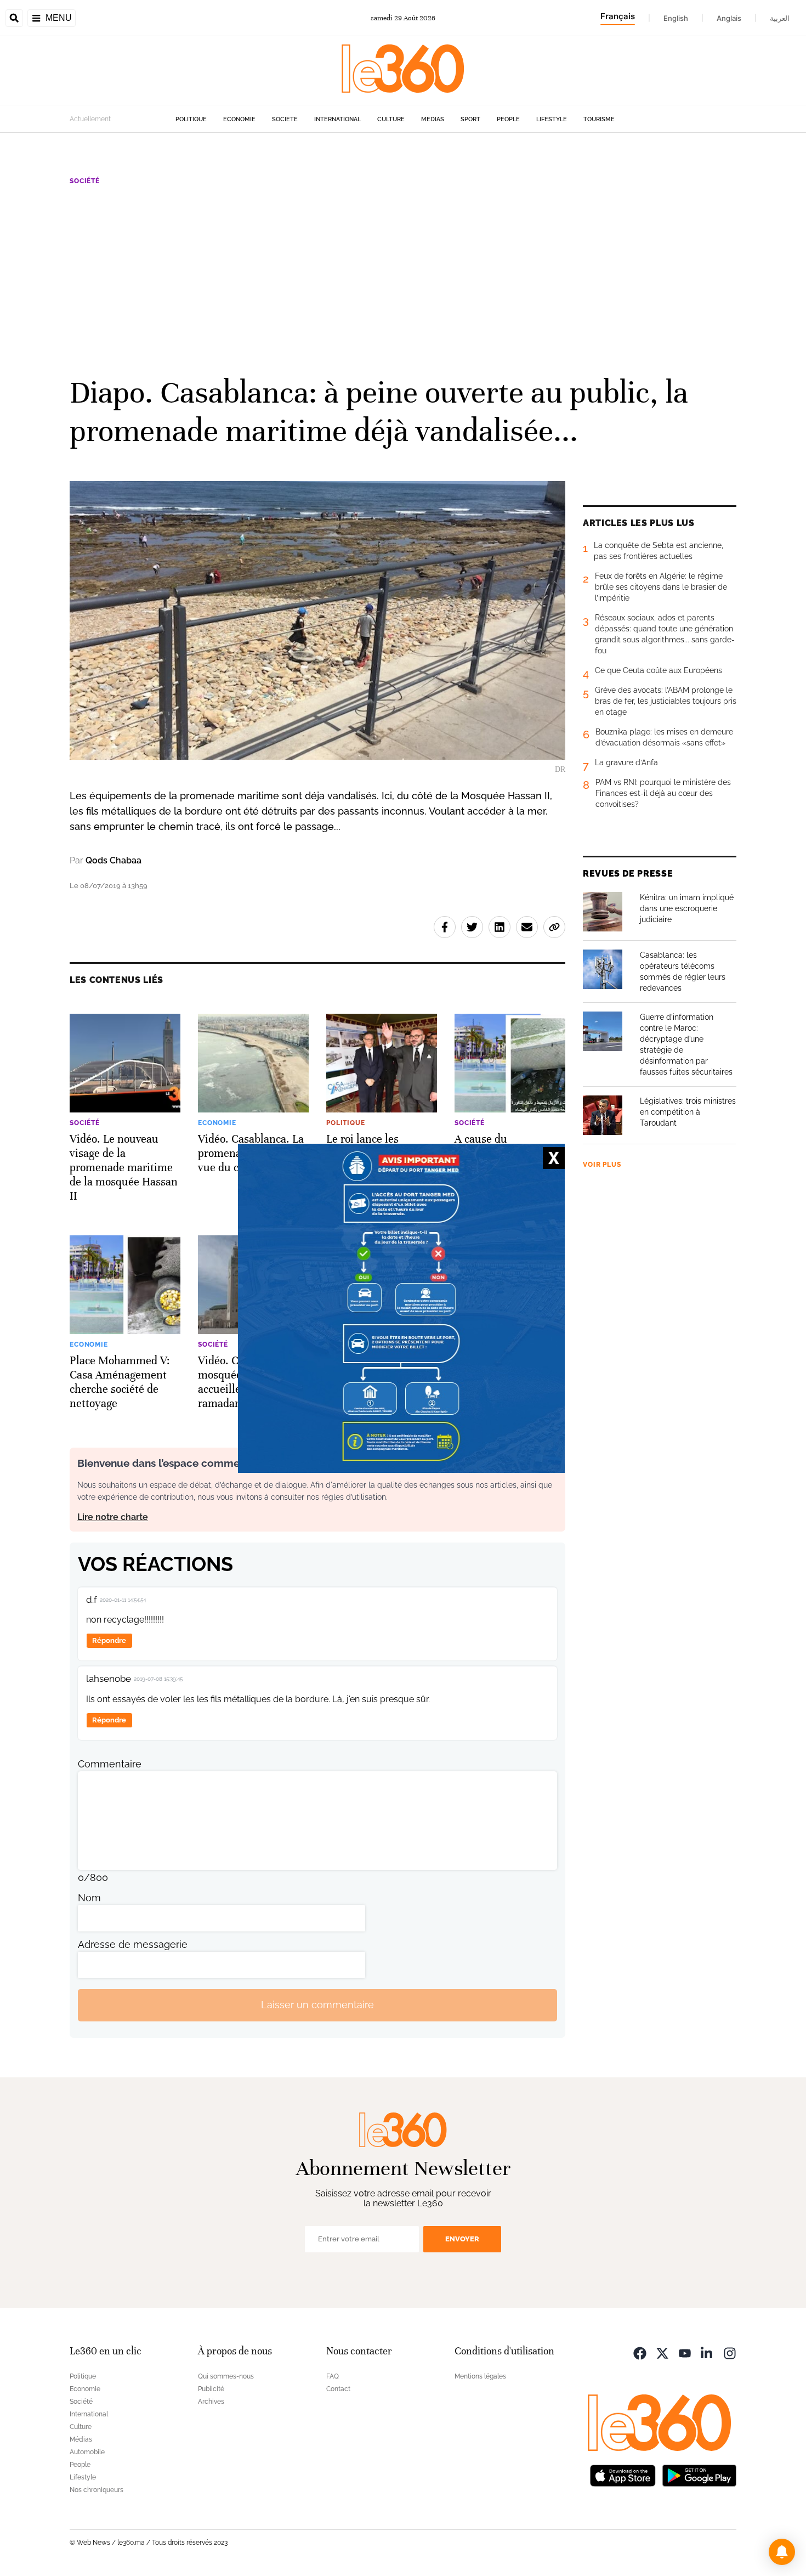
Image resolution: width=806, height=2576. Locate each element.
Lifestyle (552, 119)
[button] (782, 2552)
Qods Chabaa (113, 860)
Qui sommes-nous (226, 2376)
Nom (89, 1898)
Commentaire (110, 1764)
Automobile (87, 2452)
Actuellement (90, 119)
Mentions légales (480, 2376)
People (508, 119)
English (676, 18)
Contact (338, 2389)
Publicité (211, 2389)
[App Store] (623, 2475)
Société (285, 119)
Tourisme (599, 119)
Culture (391, 119)
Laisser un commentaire (317, 2005)
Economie (239, 119)
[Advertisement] (403, 279)
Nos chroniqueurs (97, 2490)
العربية (780, 18)
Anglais (729, 18)
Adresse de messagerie (133, 1944)
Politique (191, 119)
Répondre (109, 1640)
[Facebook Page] (640, 2352)
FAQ (333, 2376)
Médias (433, 119)
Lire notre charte (113, 1517)
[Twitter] (662, 2352)
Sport (470, 119)
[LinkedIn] (707, 2352)
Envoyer (462, 2239)
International (337, 119)
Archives (211, 2402)
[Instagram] (730, 2352)
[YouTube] (685, 2352)
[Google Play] (699, 2475)
